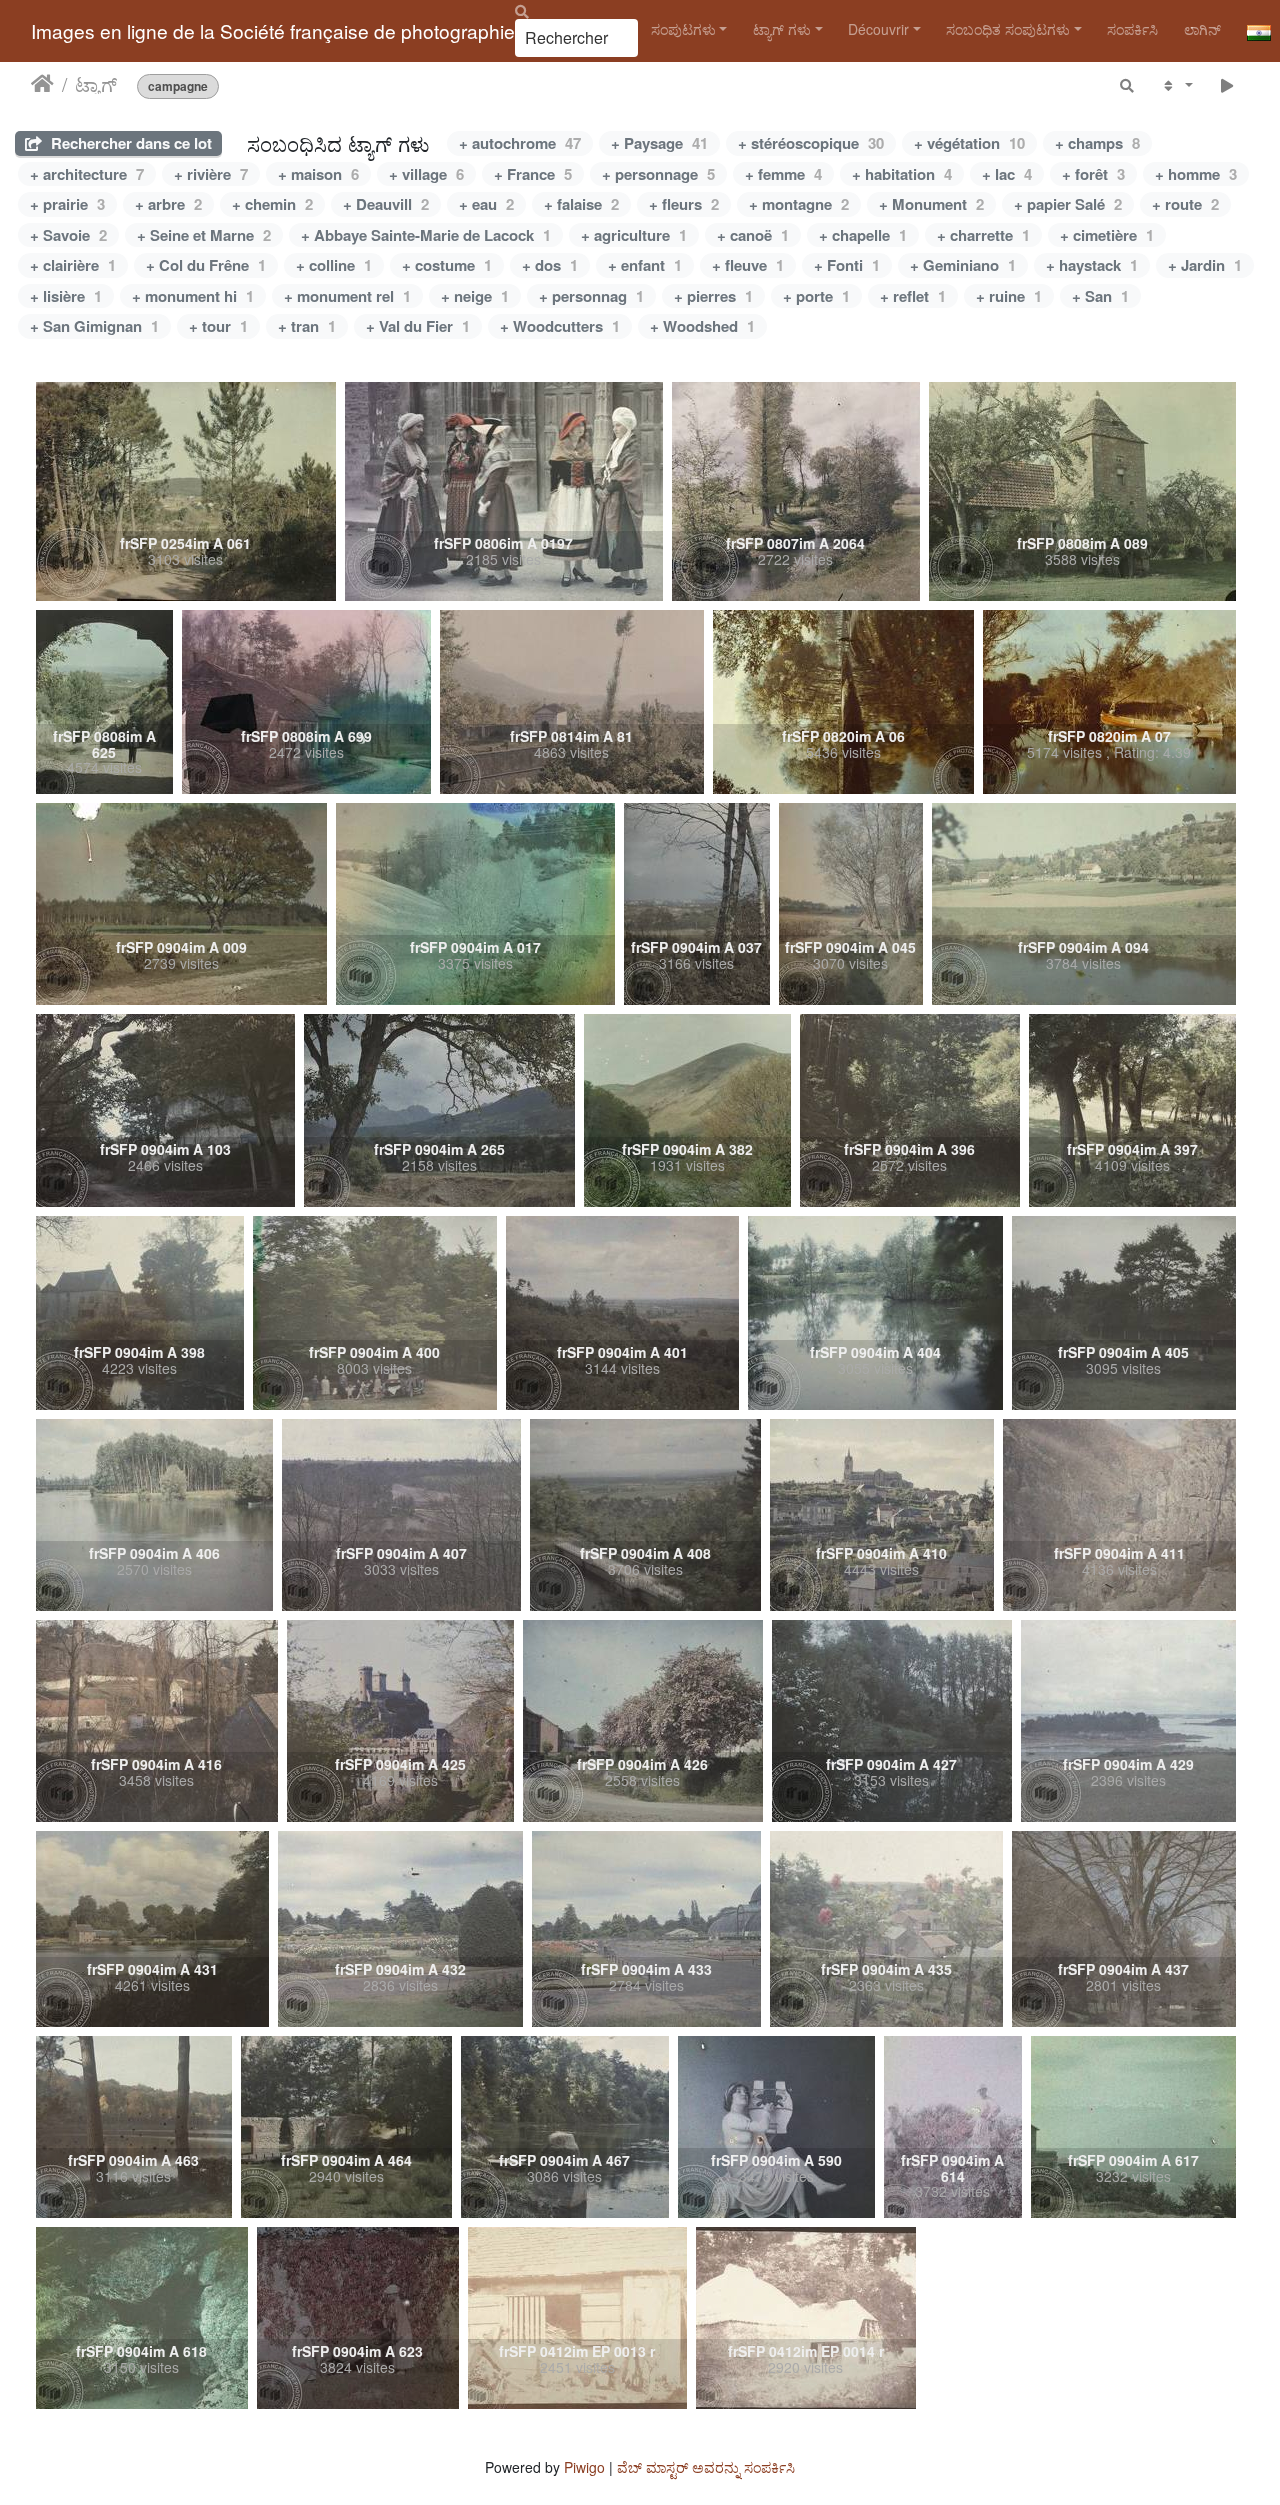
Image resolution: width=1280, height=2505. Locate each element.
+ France (533, 174)
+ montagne (799, 204)
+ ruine (1009, 296)
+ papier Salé (1068, 204)
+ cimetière (1107, 235)
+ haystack (1092, 265)
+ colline (334, 265)
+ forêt (1093, 174)
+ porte (816, 296)
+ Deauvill (386, 204)
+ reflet (913, 296)
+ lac (1007, 174)
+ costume (447, 265)
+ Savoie (68, 235)
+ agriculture (634, 235)
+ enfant (645, 265)
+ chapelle (863, 235)
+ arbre (168, 204)
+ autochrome (520, 143)
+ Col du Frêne (206, 265)
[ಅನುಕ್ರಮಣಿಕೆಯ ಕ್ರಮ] (1176, 84)
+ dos (550, 265)
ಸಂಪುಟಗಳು (683, 29)
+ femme (783, 174)
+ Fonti (847, 265)
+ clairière (73, 265)
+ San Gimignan (94, 326)
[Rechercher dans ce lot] (1128, 84)
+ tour (218, 326)
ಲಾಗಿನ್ (1202, 29)
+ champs (1097, 143)
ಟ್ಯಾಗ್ (96, 83)
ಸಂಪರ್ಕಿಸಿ (1132, 29)
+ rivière (211, 174)
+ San (1100, 296)
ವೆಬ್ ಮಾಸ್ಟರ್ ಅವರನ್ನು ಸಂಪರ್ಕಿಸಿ (706, 2467)
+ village (426, 174)
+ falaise (581, 204)
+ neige (475, 296)
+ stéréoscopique (811, 143)
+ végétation (969, 143)
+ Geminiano (963, 265)
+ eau (486, 204)
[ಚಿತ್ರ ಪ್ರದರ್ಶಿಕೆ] (1227, 84)
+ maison (318, 174)
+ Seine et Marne (204, 235)
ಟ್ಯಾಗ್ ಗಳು (782, 29)
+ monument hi (193, 296)
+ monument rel (347, 296)
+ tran (307, 326)
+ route (1185, 204)
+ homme (1196, 174)
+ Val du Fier (418, 326)
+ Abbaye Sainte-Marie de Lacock (426, 235)
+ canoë (753, 235)
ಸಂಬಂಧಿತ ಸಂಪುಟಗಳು (1008, 29)
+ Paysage (659, 143)
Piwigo (584, 2467)
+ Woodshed (702, 326)
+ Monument (931, 204)
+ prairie (67, 204)
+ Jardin (1205, 265)
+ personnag (591, 296)
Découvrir (878, 29)
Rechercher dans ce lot (129, 143)
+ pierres (713, 296)
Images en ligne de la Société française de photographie (273, 30)
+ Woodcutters (560, 326)
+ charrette (983, 235)
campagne (178, 85)
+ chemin (272, 204)
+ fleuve (748, 265)
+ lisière (66, 296)
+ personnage (658, 174)
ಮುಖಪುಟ (42, 83)
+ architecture (87, 174)
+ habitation (902, 174)
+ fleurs (684, 204)
